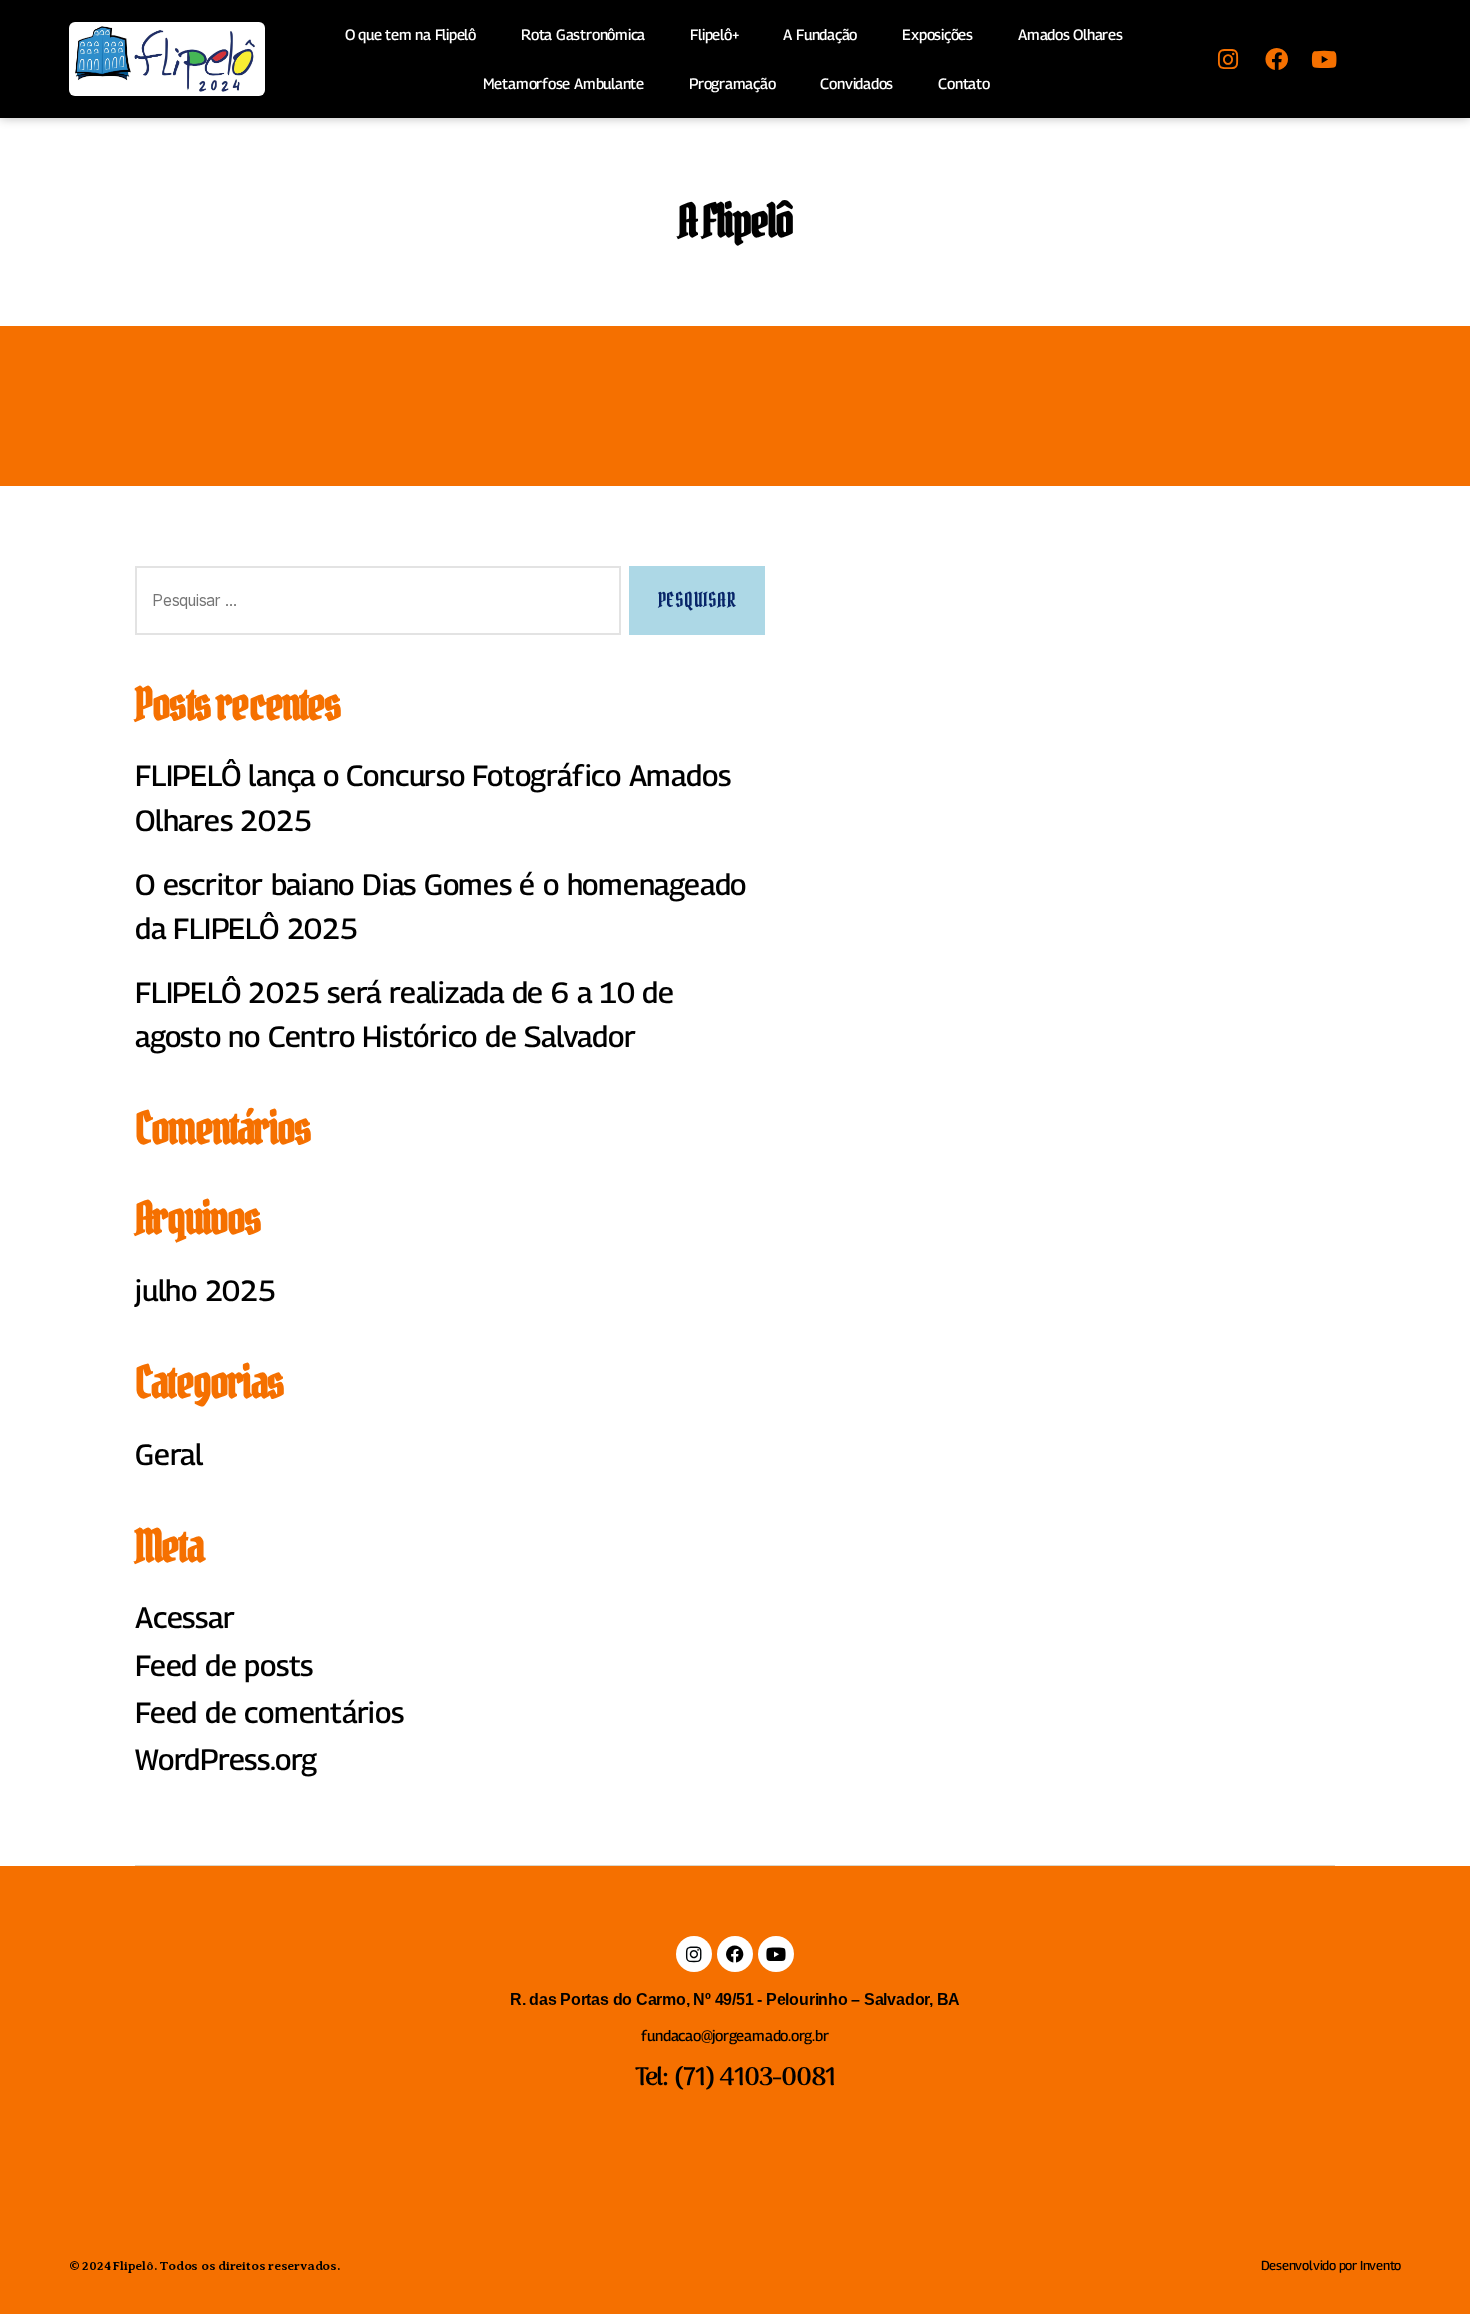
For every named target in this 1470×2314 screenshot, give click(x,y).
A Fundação (820, 34)
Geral (169, 1454)
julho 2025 (205, 1290)
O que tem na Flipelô (411, 34)
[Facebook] (1276, 59)
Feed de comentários (269, 1712)
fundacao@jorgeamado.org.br (734, 2035)
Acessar (184, 1617)
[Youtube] (1324, 59)
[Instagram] (1228, 59)
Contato (963, 83)
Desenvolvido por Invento (1331, 2265)
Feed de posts (224, 1665)
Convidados (856, 83)
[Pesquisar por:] (374, 604)
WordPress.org (226, 1759)
